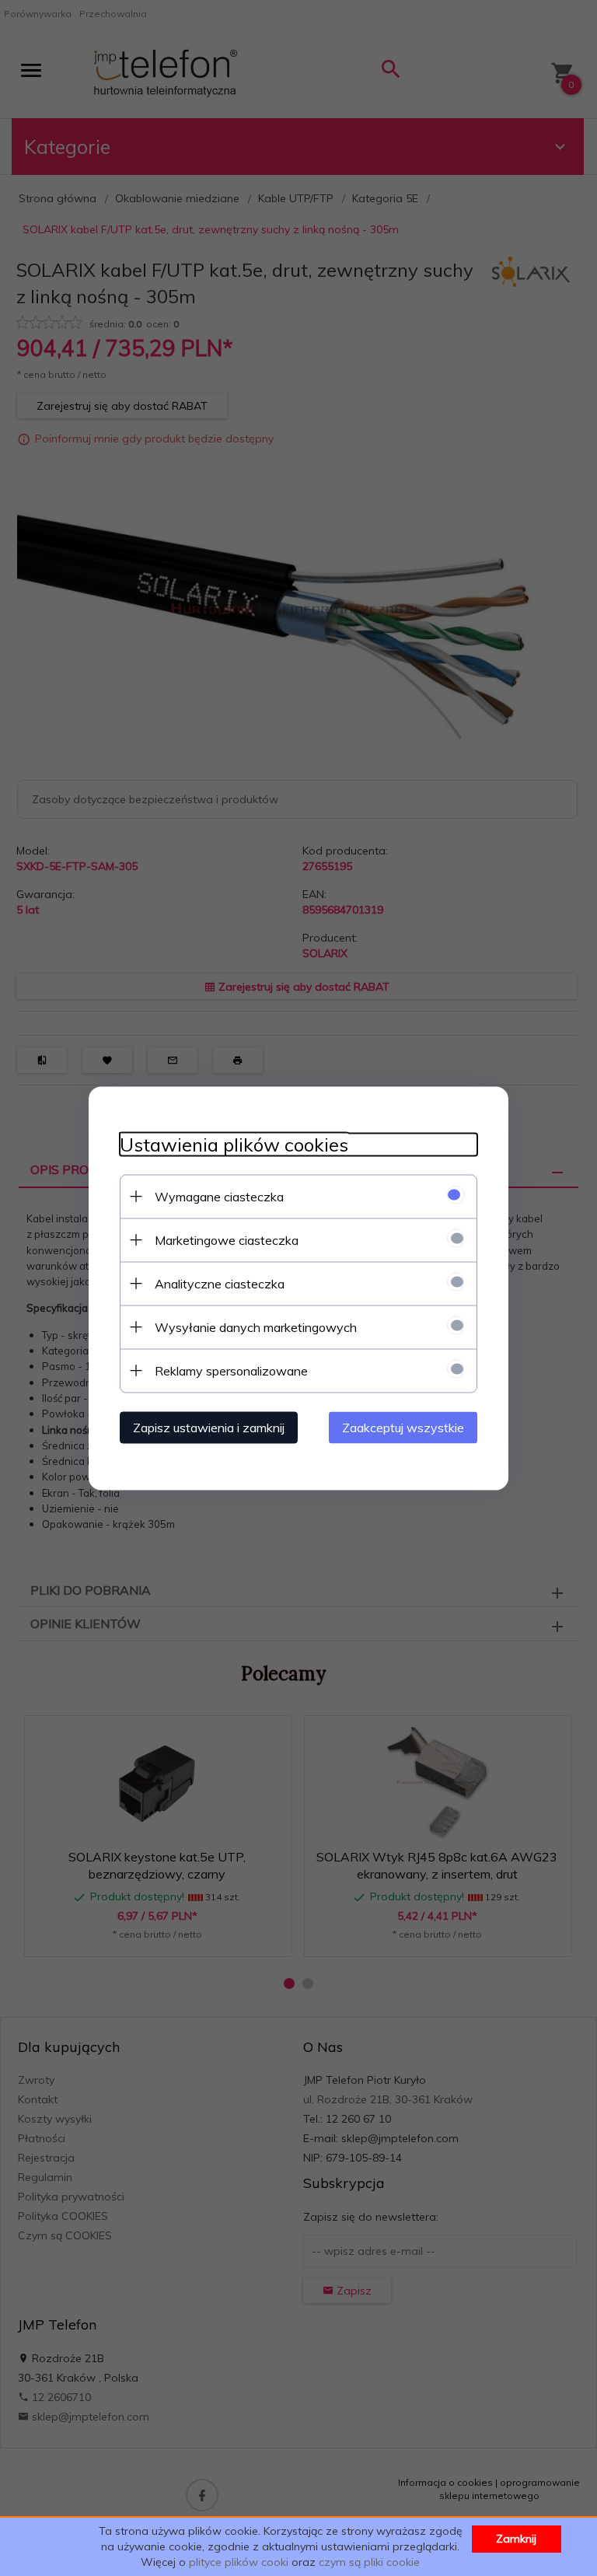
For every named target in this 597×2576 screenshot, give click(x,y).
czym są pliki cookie (369, 2562)
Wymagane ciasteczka (219, 1196)
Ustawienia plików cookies (234, 1144)
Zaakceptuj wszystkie (403, 1427)
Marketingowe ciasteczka (227, 1239)
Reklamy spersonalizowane (231, 1370)
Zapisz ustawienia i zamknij (209, 1427)
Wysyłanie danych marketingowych (256, 1326)
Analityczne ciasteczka (220, 1283)
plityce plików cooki (239, 2562)
